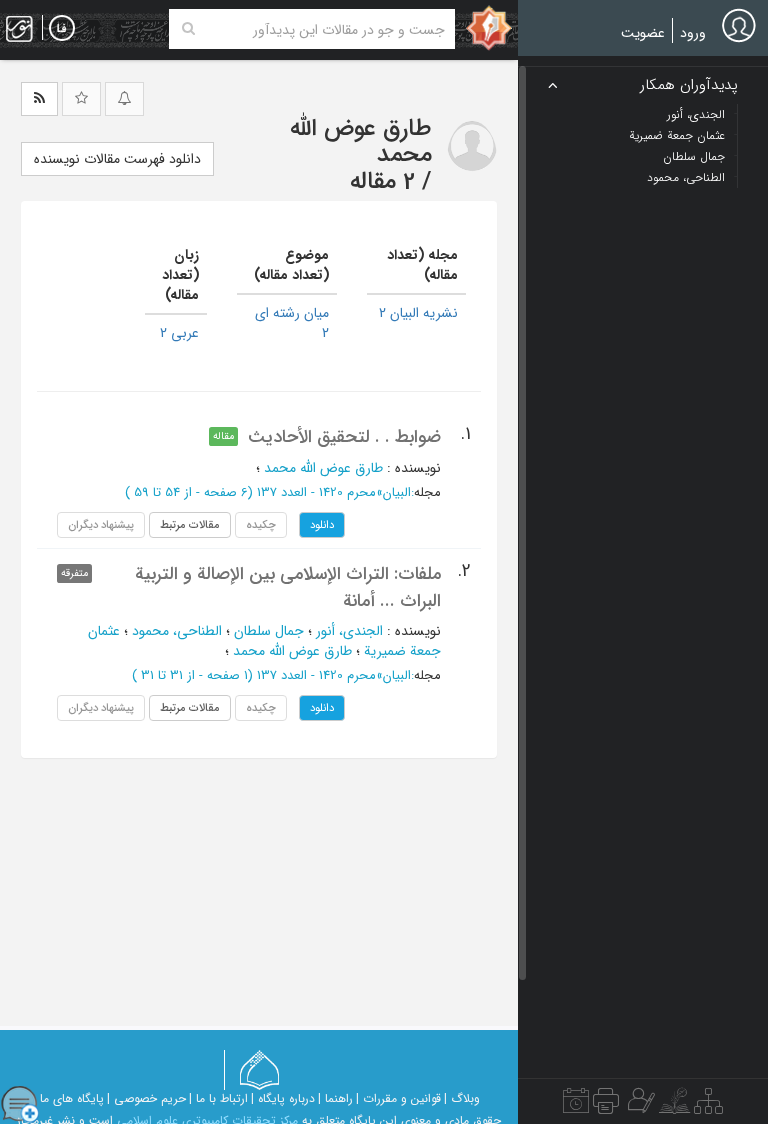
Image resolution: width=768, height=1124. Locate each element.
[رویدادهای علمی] (576, 1106)
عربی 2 (179, 333)
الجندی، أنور (349, 631)
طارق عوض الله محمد (323, 468)
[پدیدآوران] (639, 1106)
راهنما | (335, 1098)
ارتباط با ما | (218, 1098)
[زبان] (62, 29)
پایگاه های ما (72, 1098)
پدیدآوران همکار (689, 85)
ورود (693, 33)
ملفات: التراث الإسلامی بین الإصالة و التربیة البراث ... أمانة (288, 587)
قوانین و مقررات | (398, 1098)
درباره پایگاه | (283, 1098)
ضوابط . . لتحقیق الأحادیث (344, 437)
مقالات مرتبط (190, 525)
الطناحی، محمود (177, 631)
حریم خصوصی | (146, 1098)
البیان (397, 492)
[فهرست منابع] (708, 1106)
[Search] (188, 29)
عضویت (643, 33)
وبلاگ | (462, 1098)
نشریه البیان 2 (418, 313)
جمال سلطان (269, 631)
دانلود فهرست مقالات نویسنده (117, 159)
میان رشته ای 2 (292, 323)
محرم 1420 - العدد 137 (316, 492)
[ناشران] (606, 1106)
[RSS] (39, 99)
